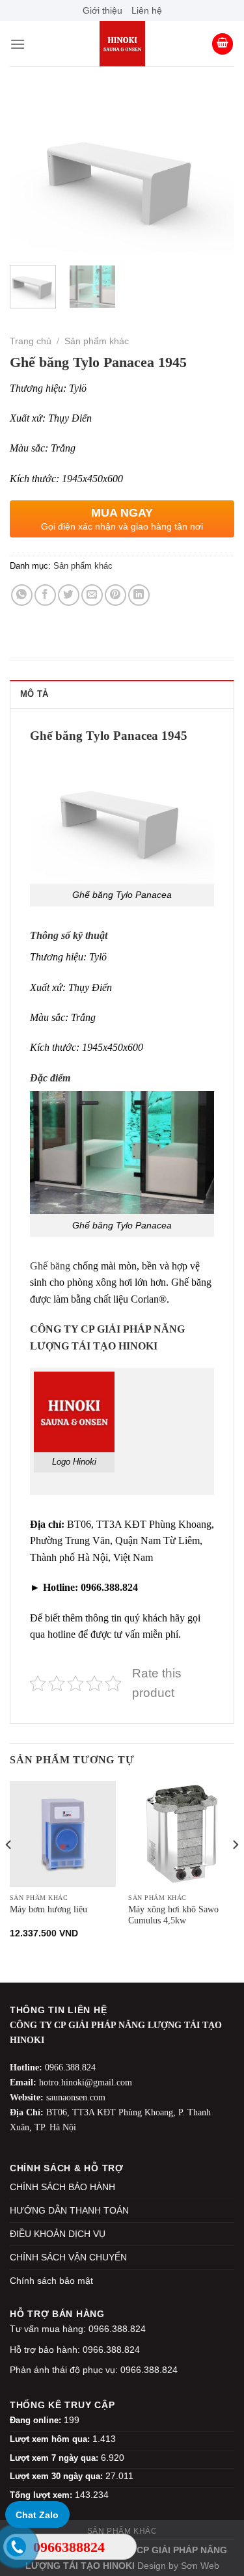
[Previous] (31, 174)
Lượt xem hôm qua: (51, 2439)
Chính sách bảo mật (51, 2281)
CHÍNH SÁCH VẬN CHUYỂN (68, 2257)
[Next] (213, 174)
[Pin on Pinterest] (115, 595)
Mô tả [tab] (34, 694)
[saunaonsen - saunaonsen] (122, 44)
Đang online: (37, 2420)
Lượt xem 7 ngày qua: (55, 2458)
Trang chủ (31, 341)
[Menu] (18, 44)
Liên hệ (147, 10)
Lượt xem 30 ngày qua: (58, 2476)
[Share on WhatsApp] (22, 595)
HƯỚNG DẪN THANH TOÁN (69, 2210)
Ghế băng (50, 1266)
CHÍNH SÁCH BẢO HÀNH (62, 2187)
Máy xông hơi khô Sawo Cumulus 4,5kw (173, 1915)
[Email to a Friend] (92, 595)
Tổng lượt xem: (42, 2495)
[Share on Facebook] (45, 595)
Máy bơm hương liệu (48, 1909)
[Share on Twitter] (69, 595)
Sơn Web (200, 2566)
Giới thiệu (102, 10)
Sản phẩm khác (97, 341)
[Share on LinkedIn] (139, 595)
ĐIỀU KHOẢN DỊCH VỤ (58, 2234)
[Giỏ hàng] (223, 44)
